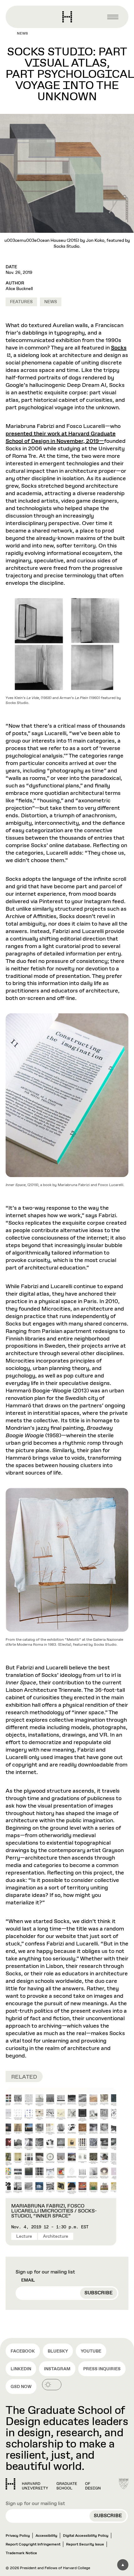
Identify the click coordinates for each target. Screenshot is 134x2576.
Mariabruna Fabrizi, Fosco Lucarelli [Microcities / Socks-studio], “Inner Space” (54, 2211)
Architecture (56, 2236)
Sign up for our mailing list (45, 2272)
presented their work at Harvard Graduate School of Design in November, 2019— (61, 438)
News (22, 34)
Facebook (23, 2351)
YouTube (91, 2351)
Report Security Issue (85, 2545)
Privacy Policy (18, 2536)
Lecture (24, 2236)
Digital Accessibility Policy (86, 2536)
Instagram (57, 2369)
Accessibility (46, 2536)
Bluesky (58, 2351)
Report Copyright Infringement (33, 2545)
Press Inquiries (102, 2369)
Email (28, 2280)
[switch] (52, 2385)
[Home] (53, 2484)
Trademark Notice (21, 2553)
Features (21, 302)
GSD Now (21, 2387)
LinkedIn (21, 2369)
